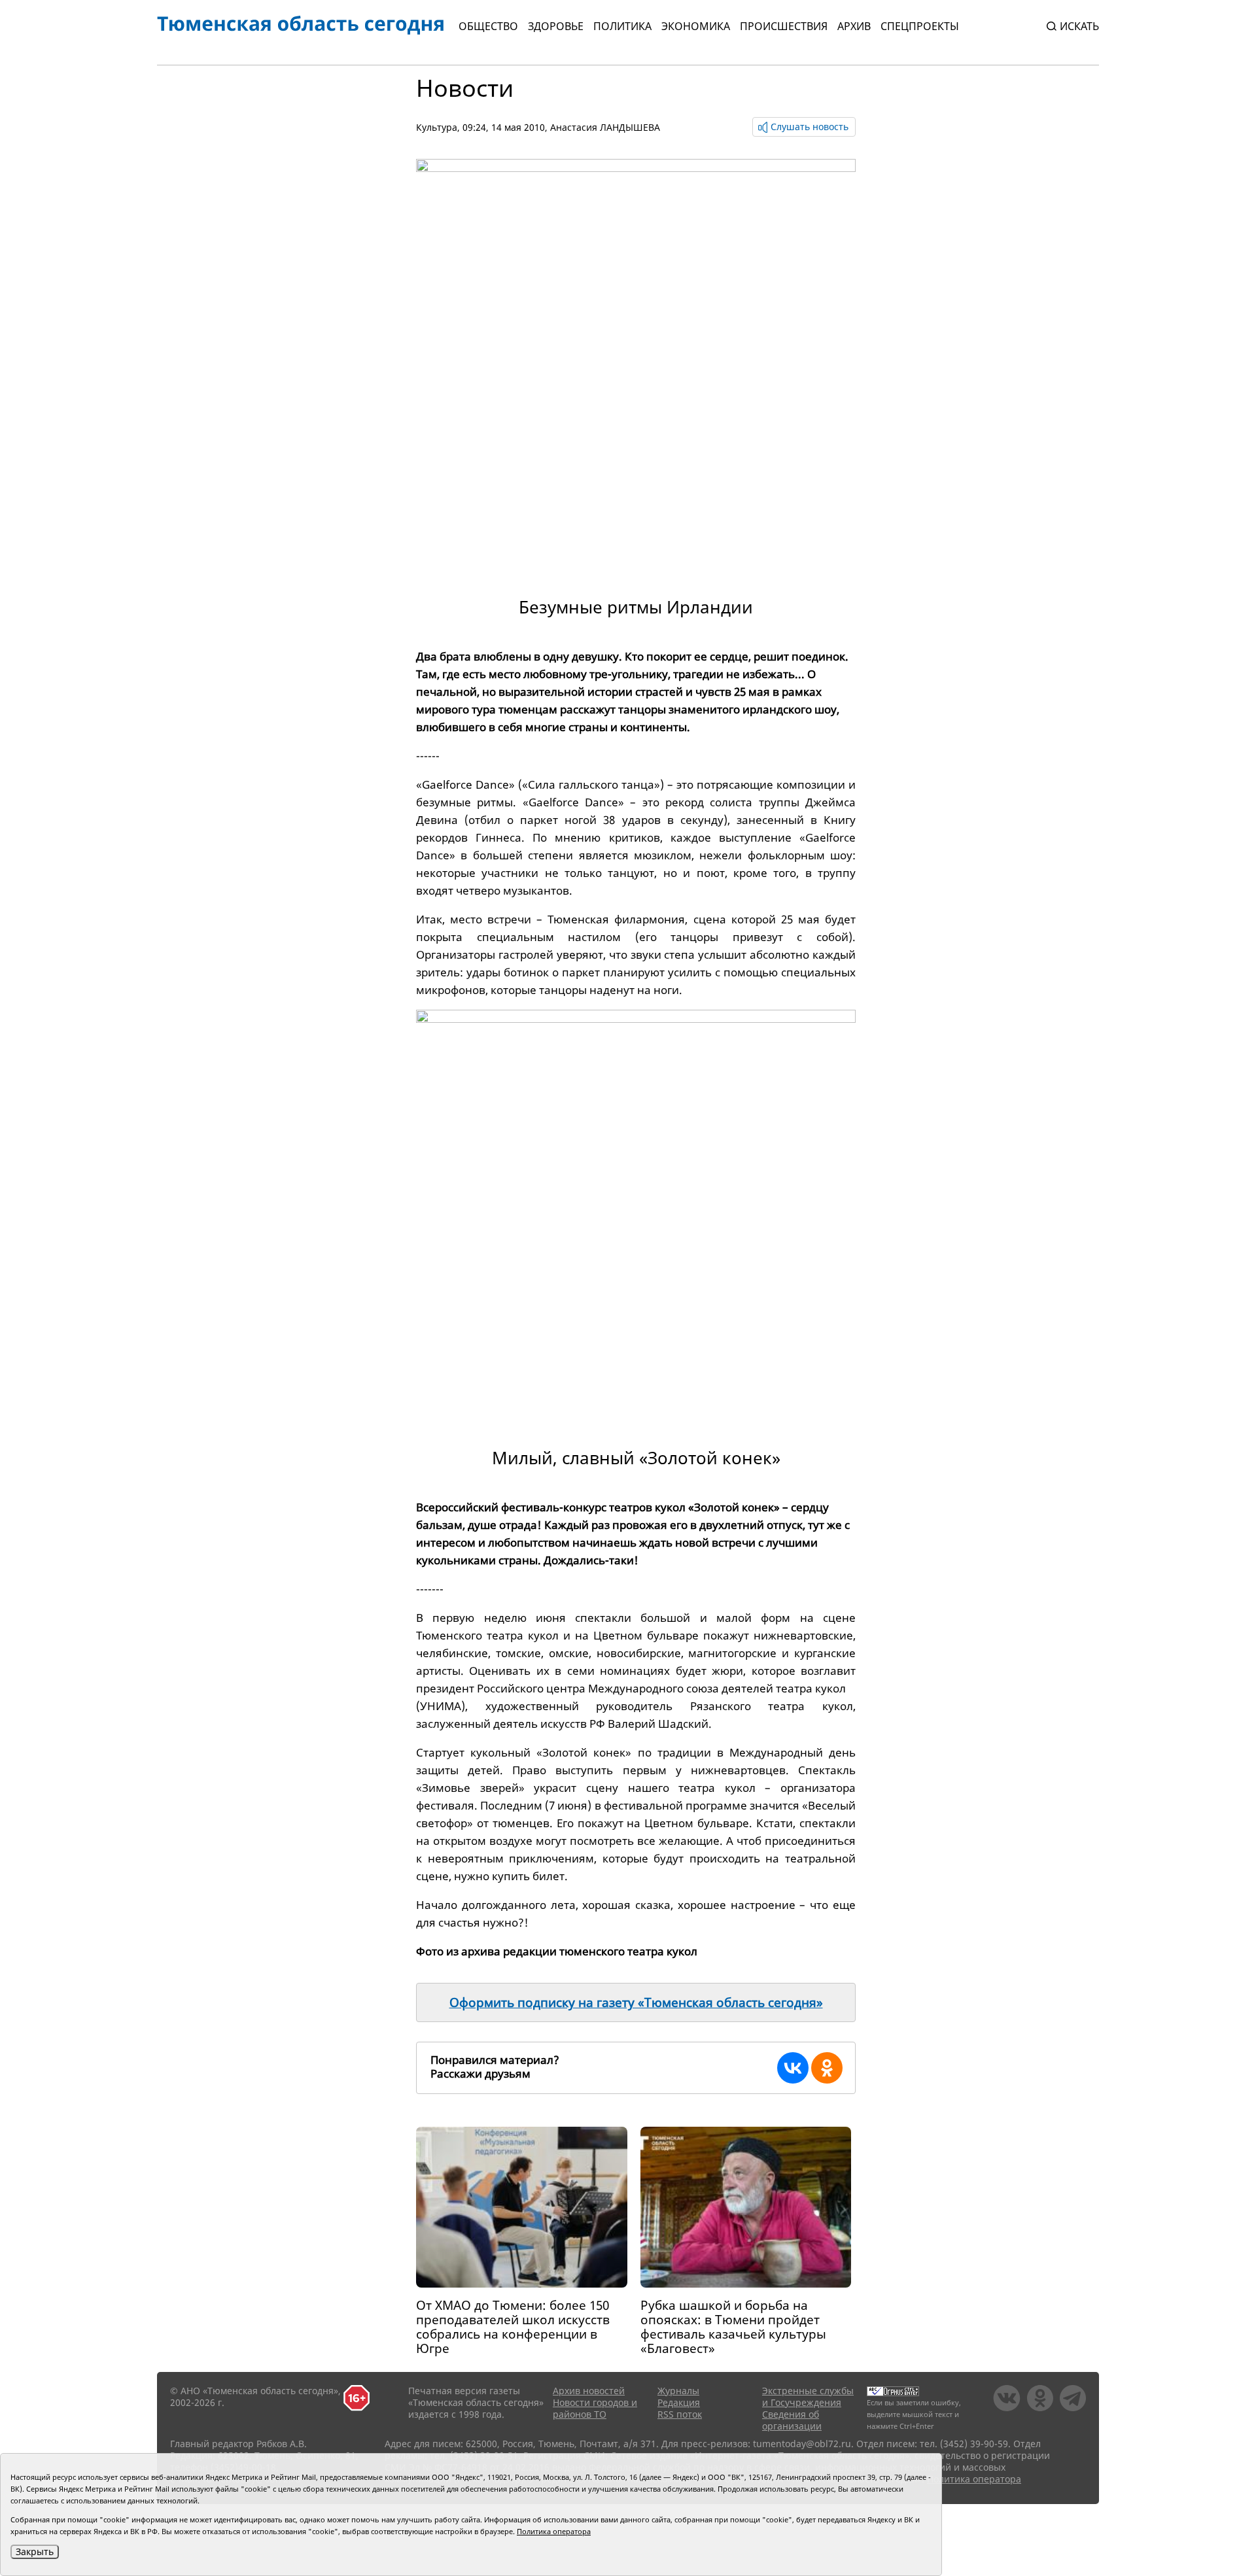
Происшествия (784, 26)
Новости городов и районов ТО (595, 2408)
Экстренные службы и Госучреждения (808, 2396)
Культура (437, 127)
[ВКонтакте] (793, 2068)
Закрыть (35, 2551)
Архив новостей (589, 2391)
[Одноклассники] (827, 2068)
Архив (854, 26)
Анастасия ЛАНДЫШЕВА (605, 127)
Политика (622, 26)
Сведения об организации (792, 2420)
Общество (488, 26)
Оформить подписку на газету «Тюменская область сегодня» (636, 2002)
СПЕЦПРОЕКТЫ (920, 26)
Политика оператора (974, 2479)
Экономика (696, 26)
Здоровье (556, 26)
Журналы (678, 2391)
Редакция (679, 2402)
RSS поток (680, 2414)
